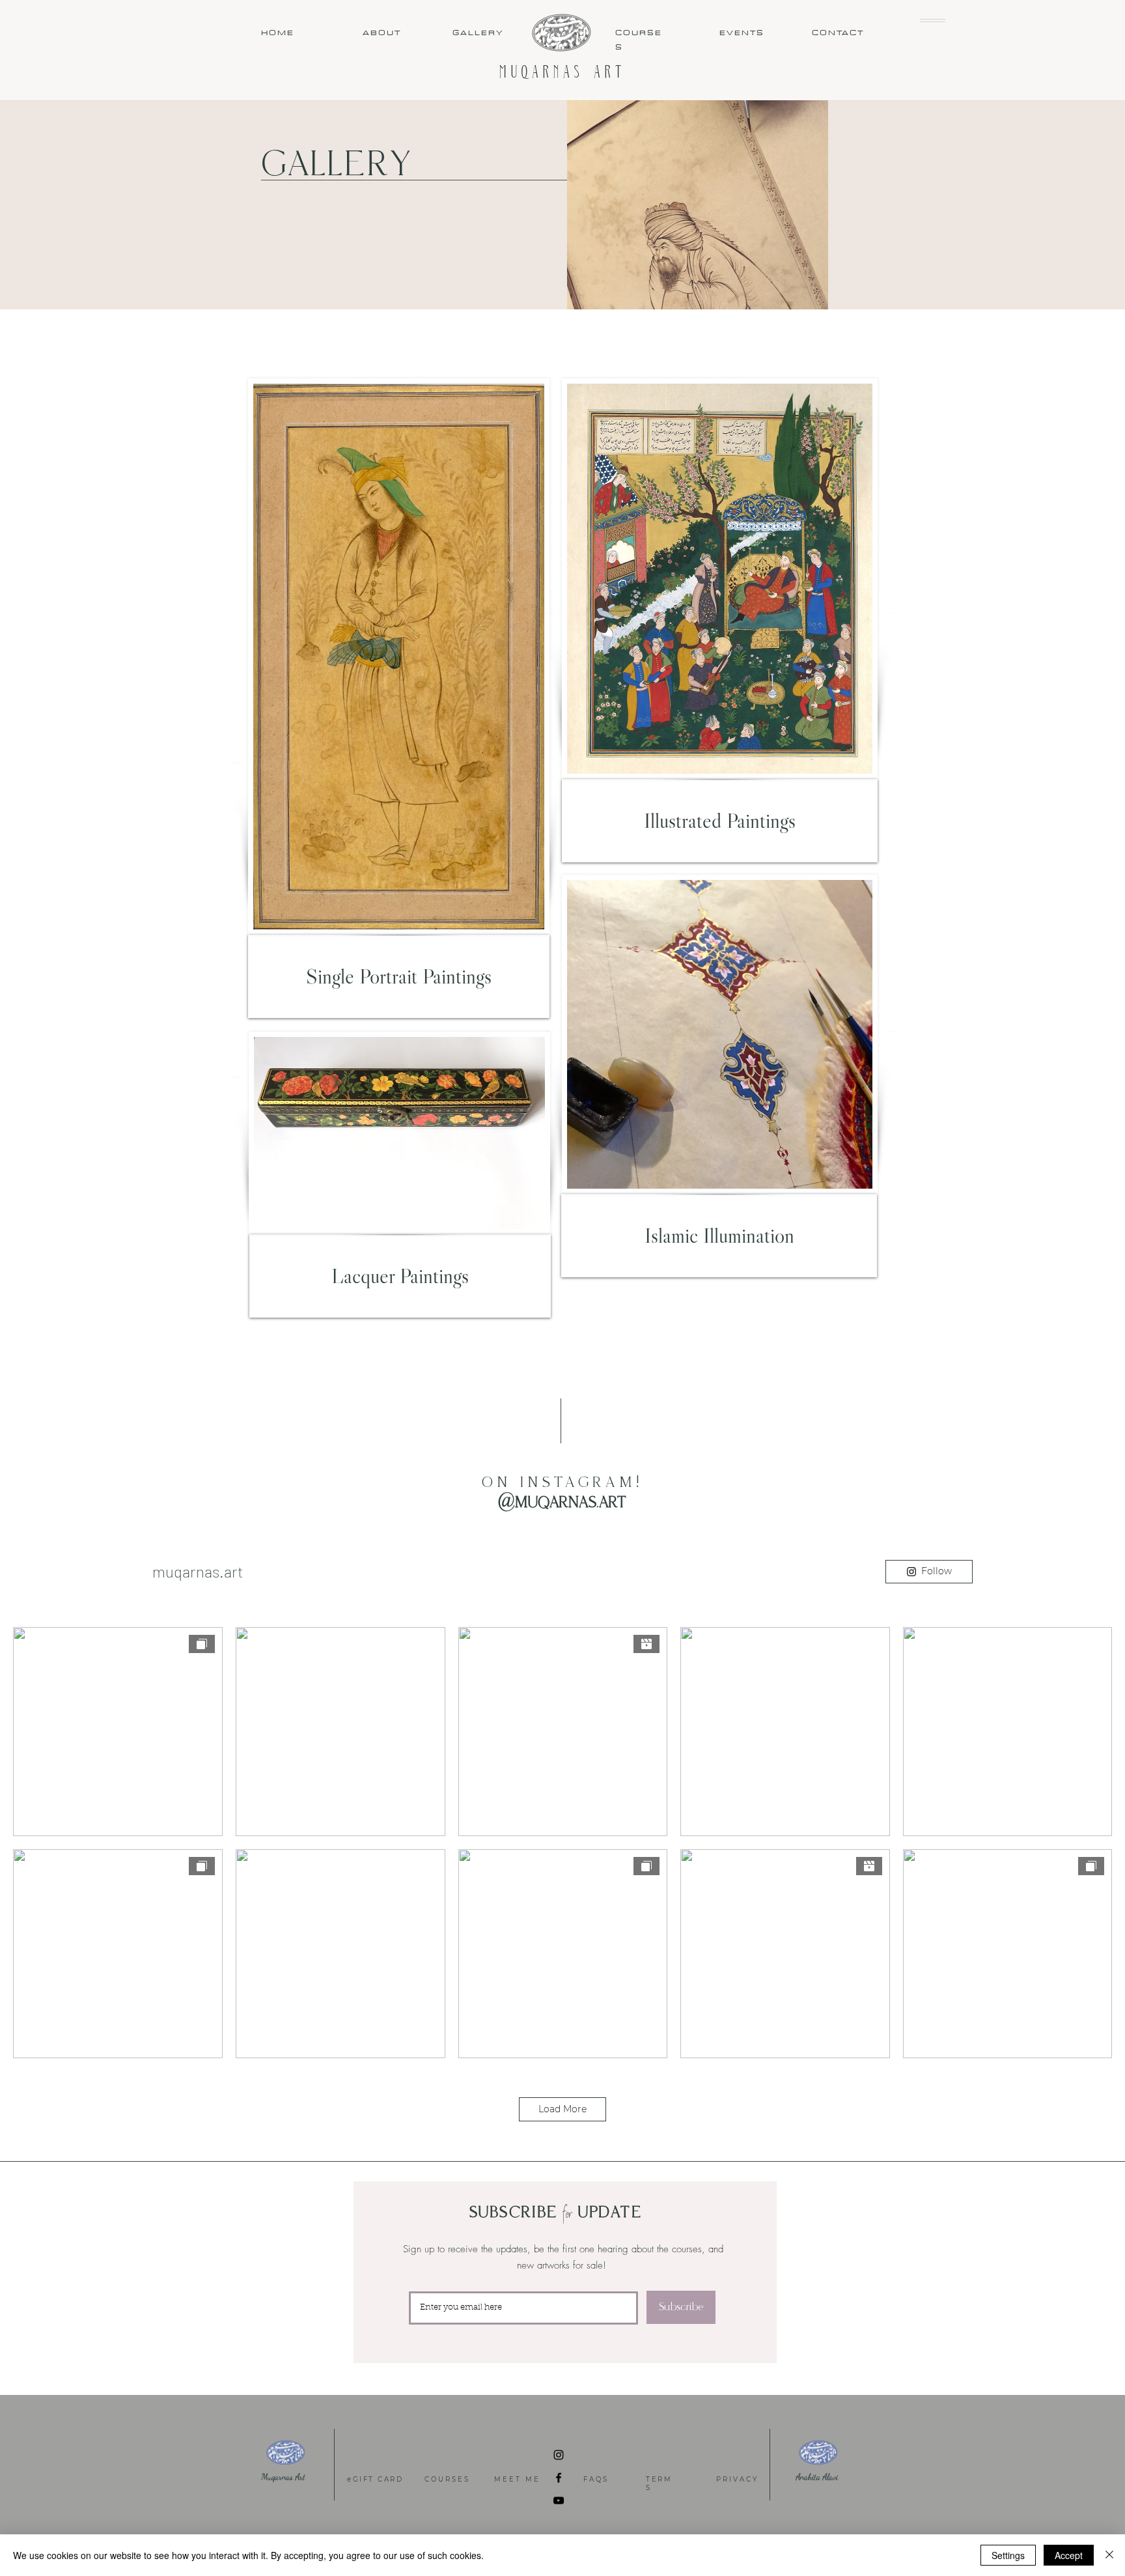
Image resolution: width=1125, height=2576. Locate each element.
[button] (933, 21)
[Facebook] (559, 2478)
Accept (1069, 2555)
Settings (1008, 2555)
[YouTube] (559, 2500)
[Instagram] (559, 2455)
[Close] (1109, 2555)
